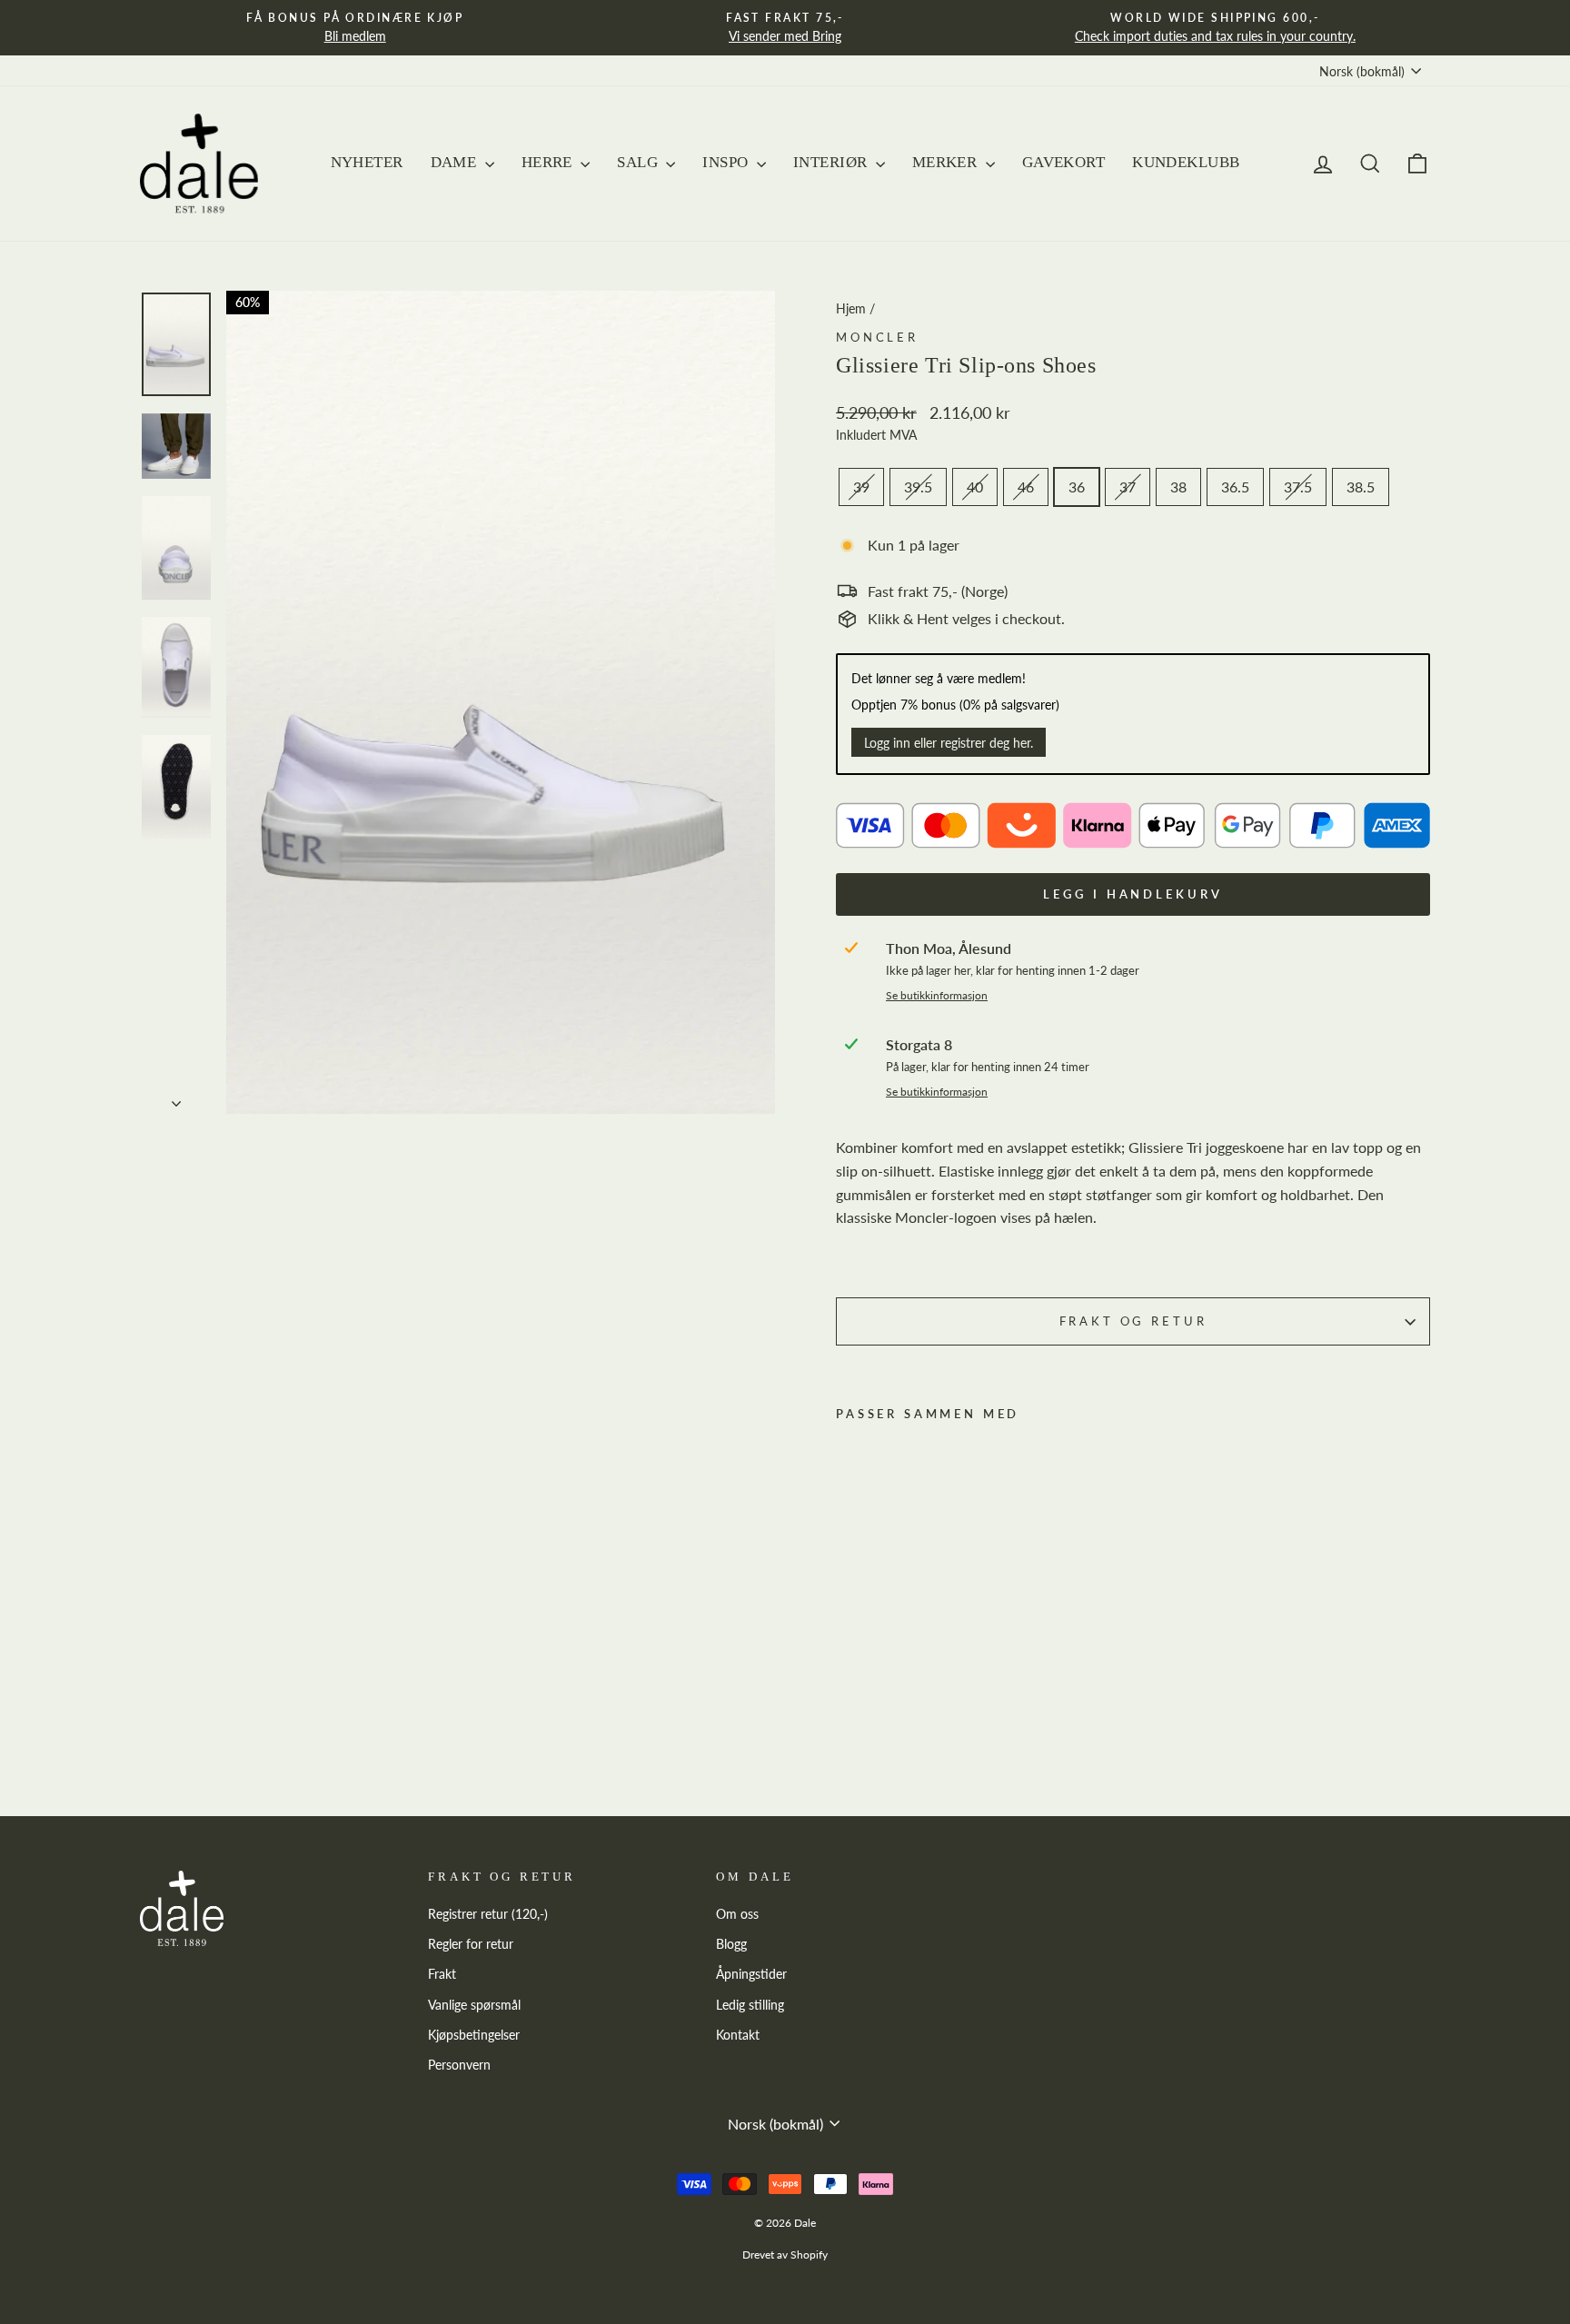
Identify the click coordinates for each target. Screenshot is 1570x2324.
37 (1128, 487)
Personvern (459, 2065)
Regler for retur (471, 1944)
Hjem (851, 309)
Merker (947, 162)
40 (975, 487)
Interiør (832, 162)
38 (1178, 487)
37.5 (1298, 487)
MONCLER (877, 337)
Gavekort (1063, 162)
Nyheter (367, 162)
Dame (456, 162)
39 (861, 487)
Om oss (737, 1914)
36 (1077, 487)
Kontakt (738, 2035)
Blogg (731, 1944)
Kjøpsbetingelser (474, 2035)
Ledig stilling (750, 2005)
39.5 (918, 487)
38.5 (1361, 487)
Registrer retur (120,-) (488, 1914)
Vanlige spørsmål (474, 2005)
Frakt (442, 1974)
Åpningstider (751, 1974)
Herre (549, 162)
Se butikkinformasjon (937, 995)
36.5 (1235, 487)
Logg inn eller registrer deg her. (949, 743)
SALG (639, 162)
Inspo (727, 162)
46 (1026, 487)
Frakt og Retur (1133, 1321)
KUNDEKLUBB (1186, 162)
